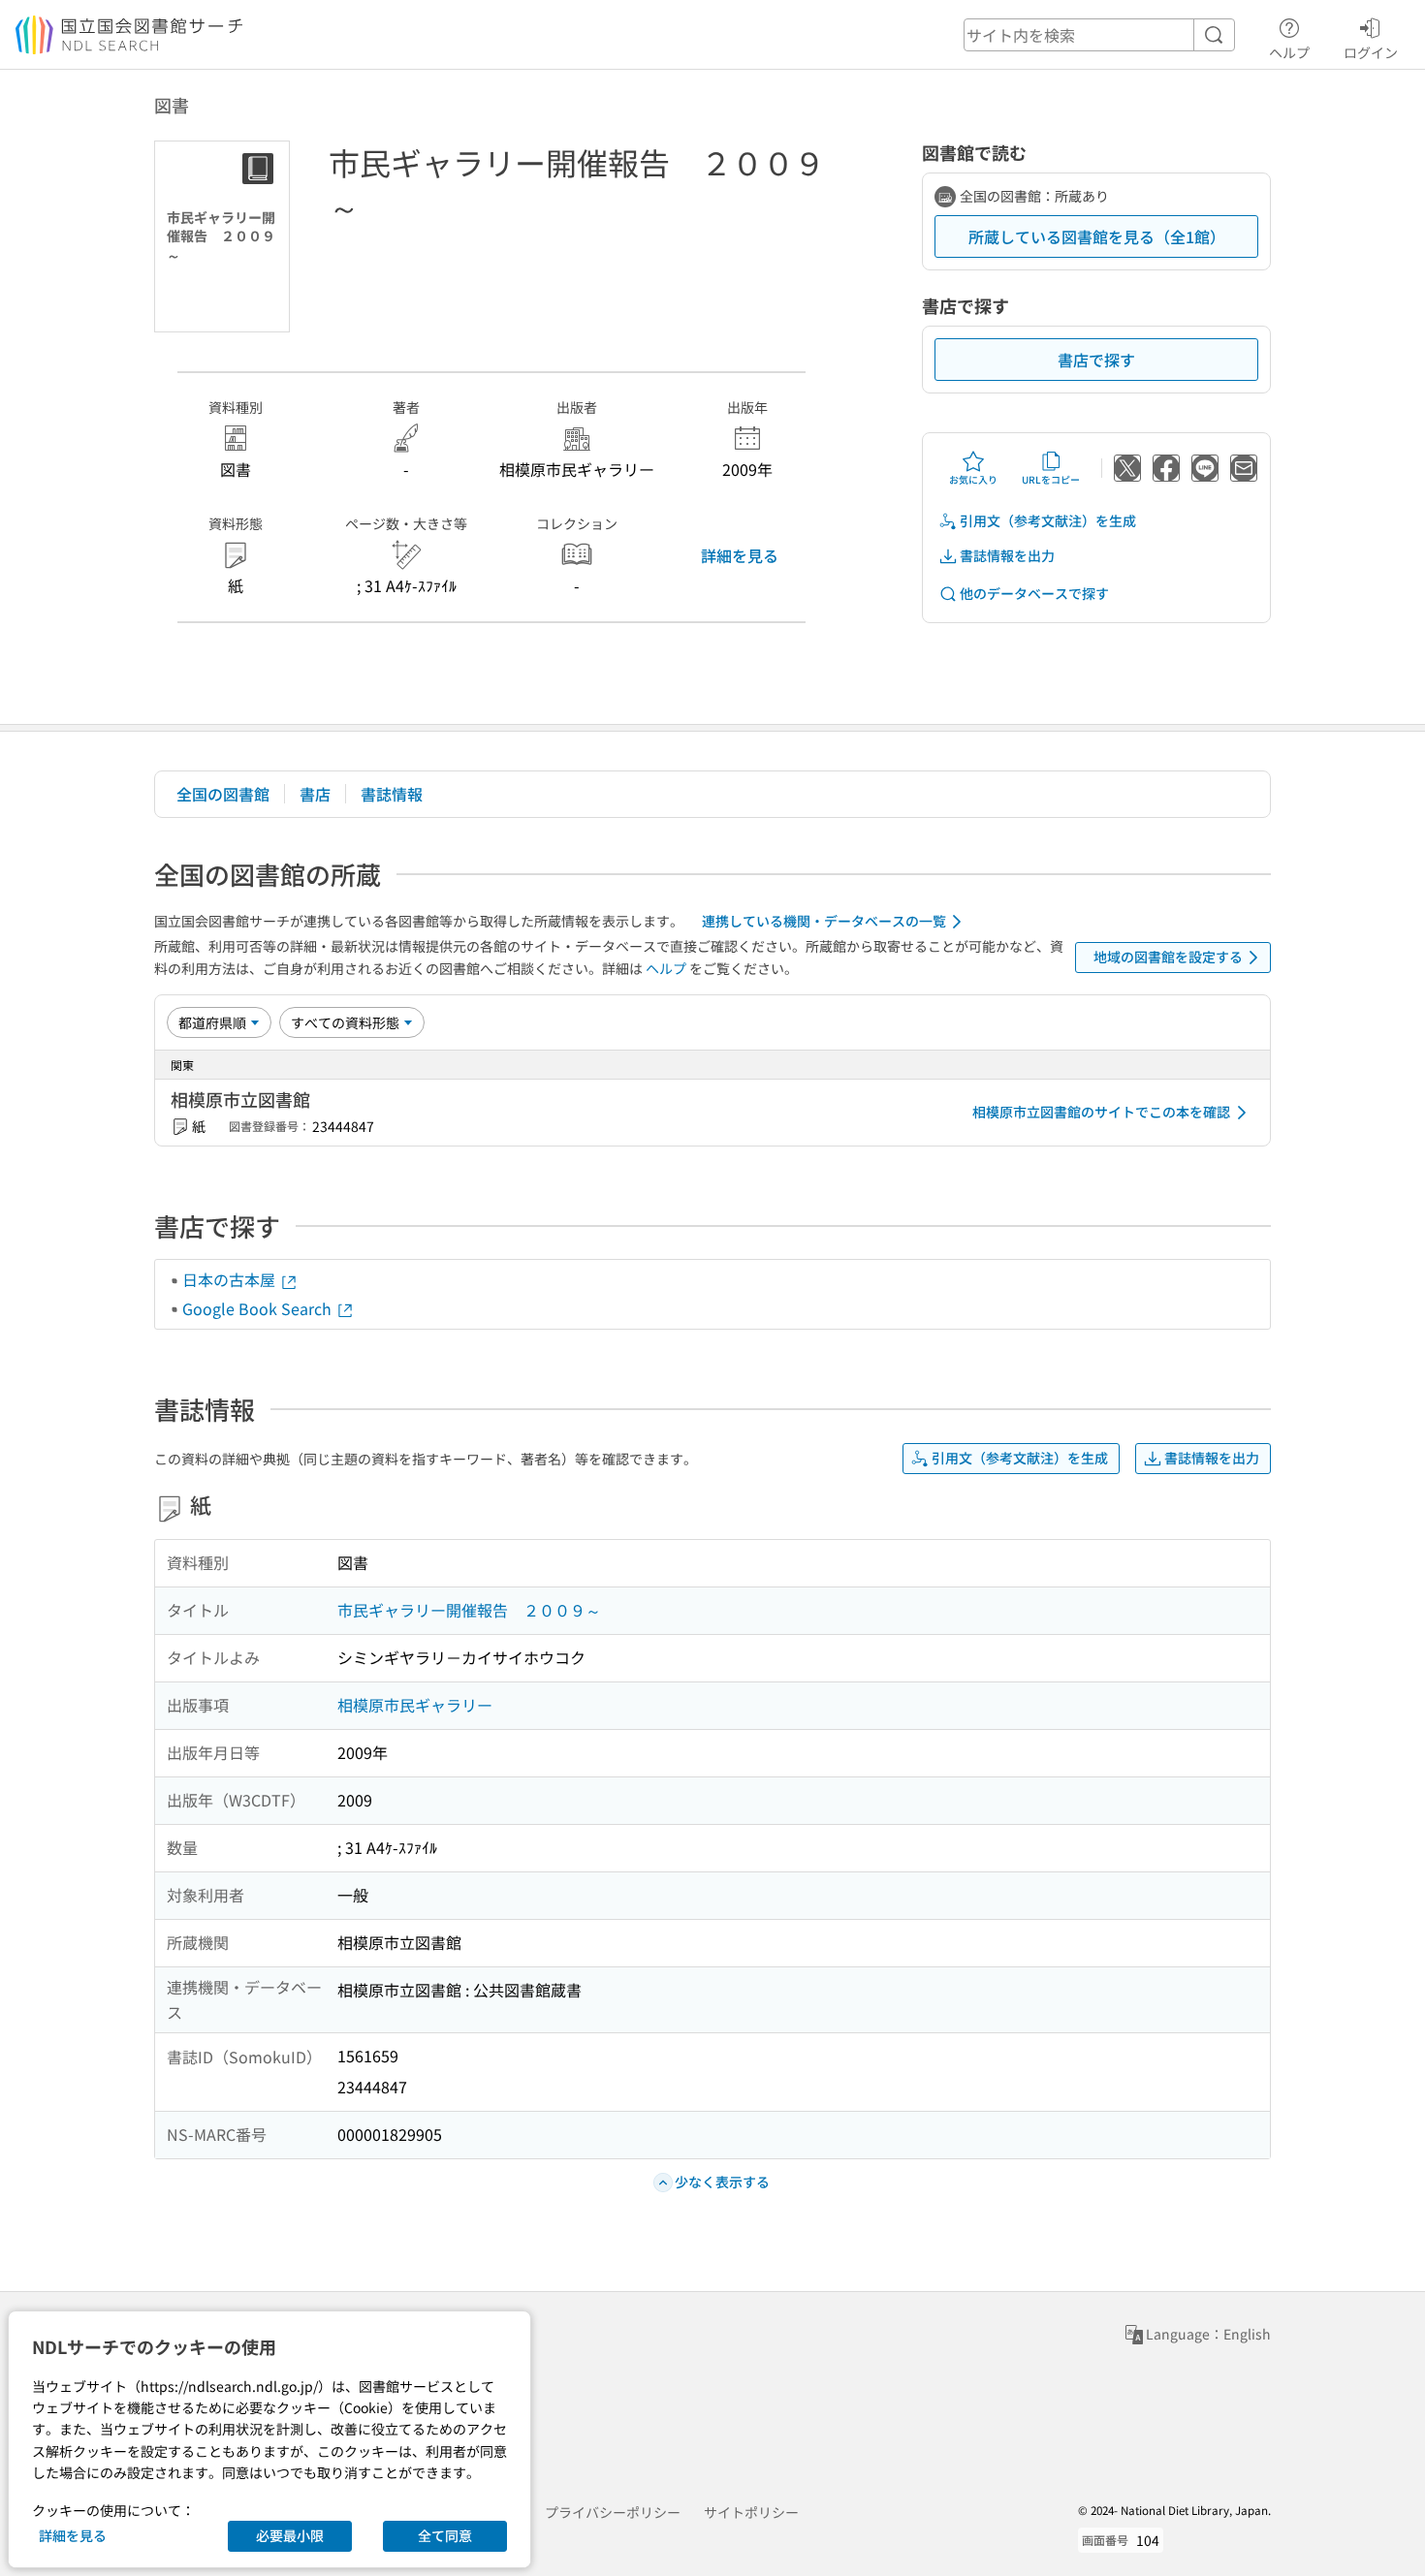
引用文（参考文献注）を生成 (1048, 520)
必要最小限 (290, 2535)
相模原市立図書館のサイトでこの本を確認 (1101, 1112)
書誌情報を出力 (1007, 555)
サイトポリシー (751, 2512)
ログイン (1371, 52)
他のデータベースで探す (1034, 593)
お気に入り (973, 479)
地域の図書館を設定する (1168, 957)
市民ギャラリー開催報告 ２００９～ (469, 1610)
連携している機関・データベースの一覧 (824, 921)
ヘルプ (1289, 52)
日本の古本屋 (231, 1279)
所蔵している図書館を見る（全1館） (1097, 236)
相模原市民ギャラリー (415, 1705)
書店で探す (1096, 360)
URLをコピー (1051, 479)
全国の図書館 (223, 794)
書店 (315, 794)
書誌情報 (392, 794)
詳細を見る (740, 555)
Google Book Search (259, 1308)
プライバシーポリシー (613, 2512)
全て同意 (445, 2535)
